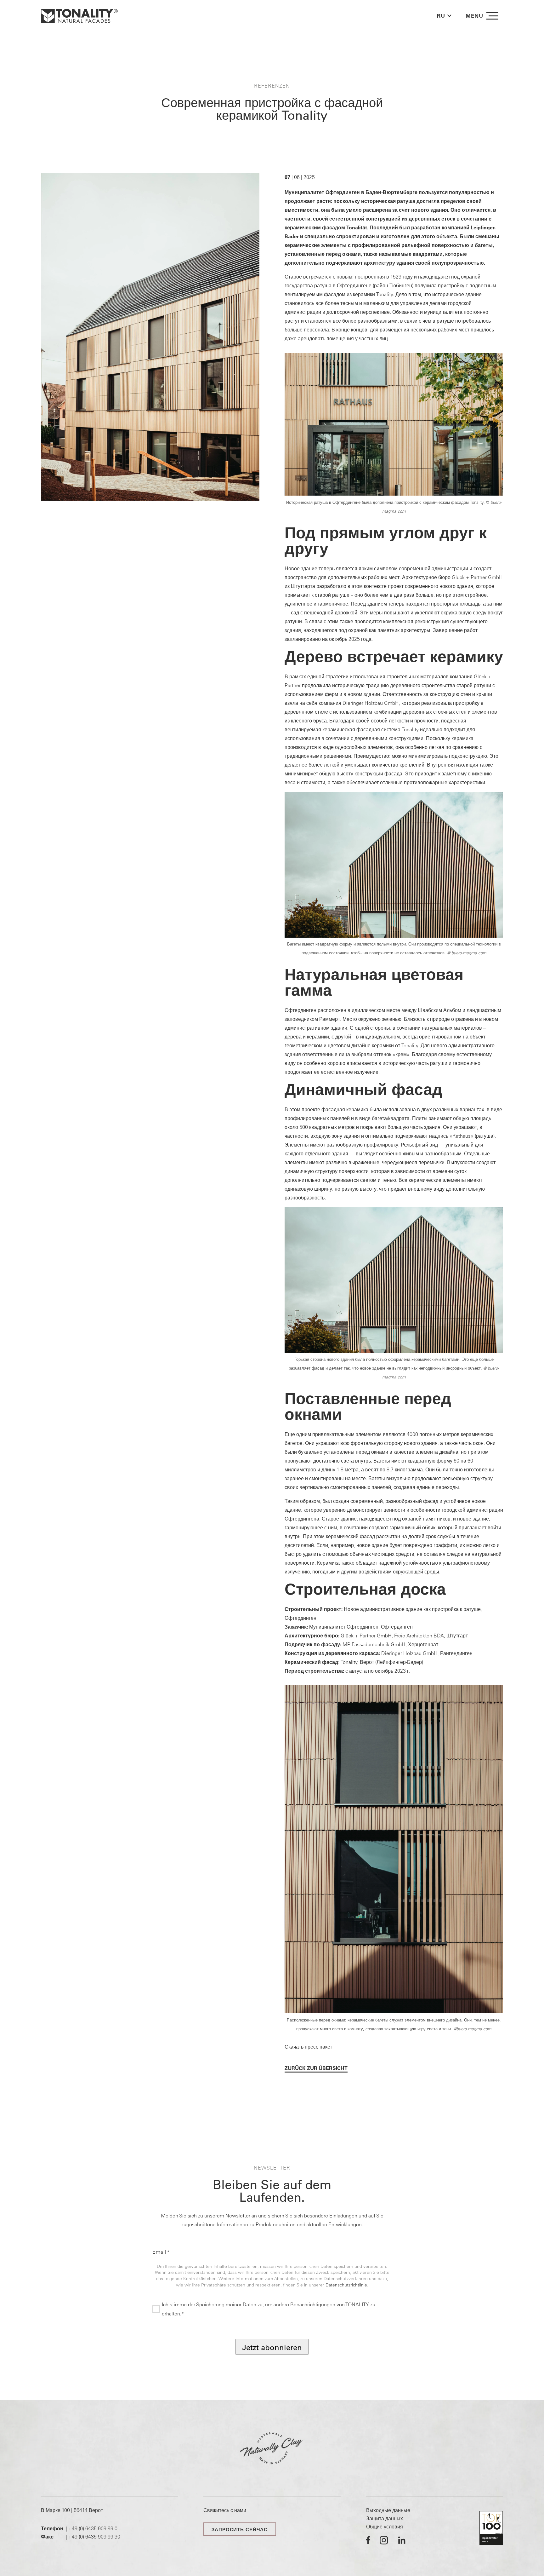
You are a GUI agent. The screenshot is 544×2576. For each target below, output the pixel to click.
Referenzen (272, 86)
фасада (393, 773)
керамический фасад (350, 1536)
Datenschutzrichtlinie (346, 2285)
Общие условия (385, 2527)
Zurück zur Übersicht (316, 2068)
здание (473, 294)
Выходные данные (388, 2510)
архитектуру (380, 263)
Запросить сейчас (240, 2530)
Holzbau (374, 703)
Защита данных (385, 2518)
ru (441, 16)
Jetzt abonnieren (272, 2347)
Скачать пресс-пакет (308, 2047)
